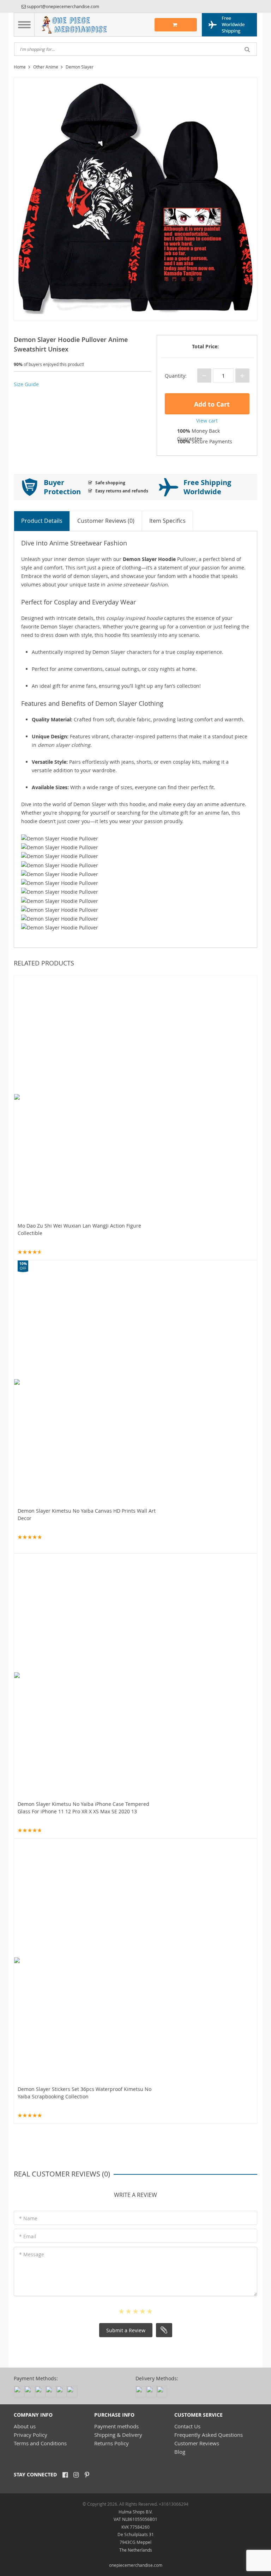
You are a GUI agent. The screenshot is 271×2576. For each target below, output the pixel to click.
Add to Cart (211, 404)
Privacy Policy (31, 2435)
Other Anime (46, 67)
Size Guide (26, 384)
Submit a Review (126, 2330)
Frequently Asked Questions (209, 2435)
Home (20, 67)
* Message (32, 2254)
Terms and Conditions (40, 2443)
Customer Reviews (197, 2443)
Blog (180, 2452)
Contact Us (187, 2426)
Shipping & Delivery (118, 2435)
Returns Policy (112, 2443)
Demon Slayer (80, 67)
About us (25, 2426)
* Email (28, 2236)
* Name (28, 2218)
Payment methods (116, 2426)
